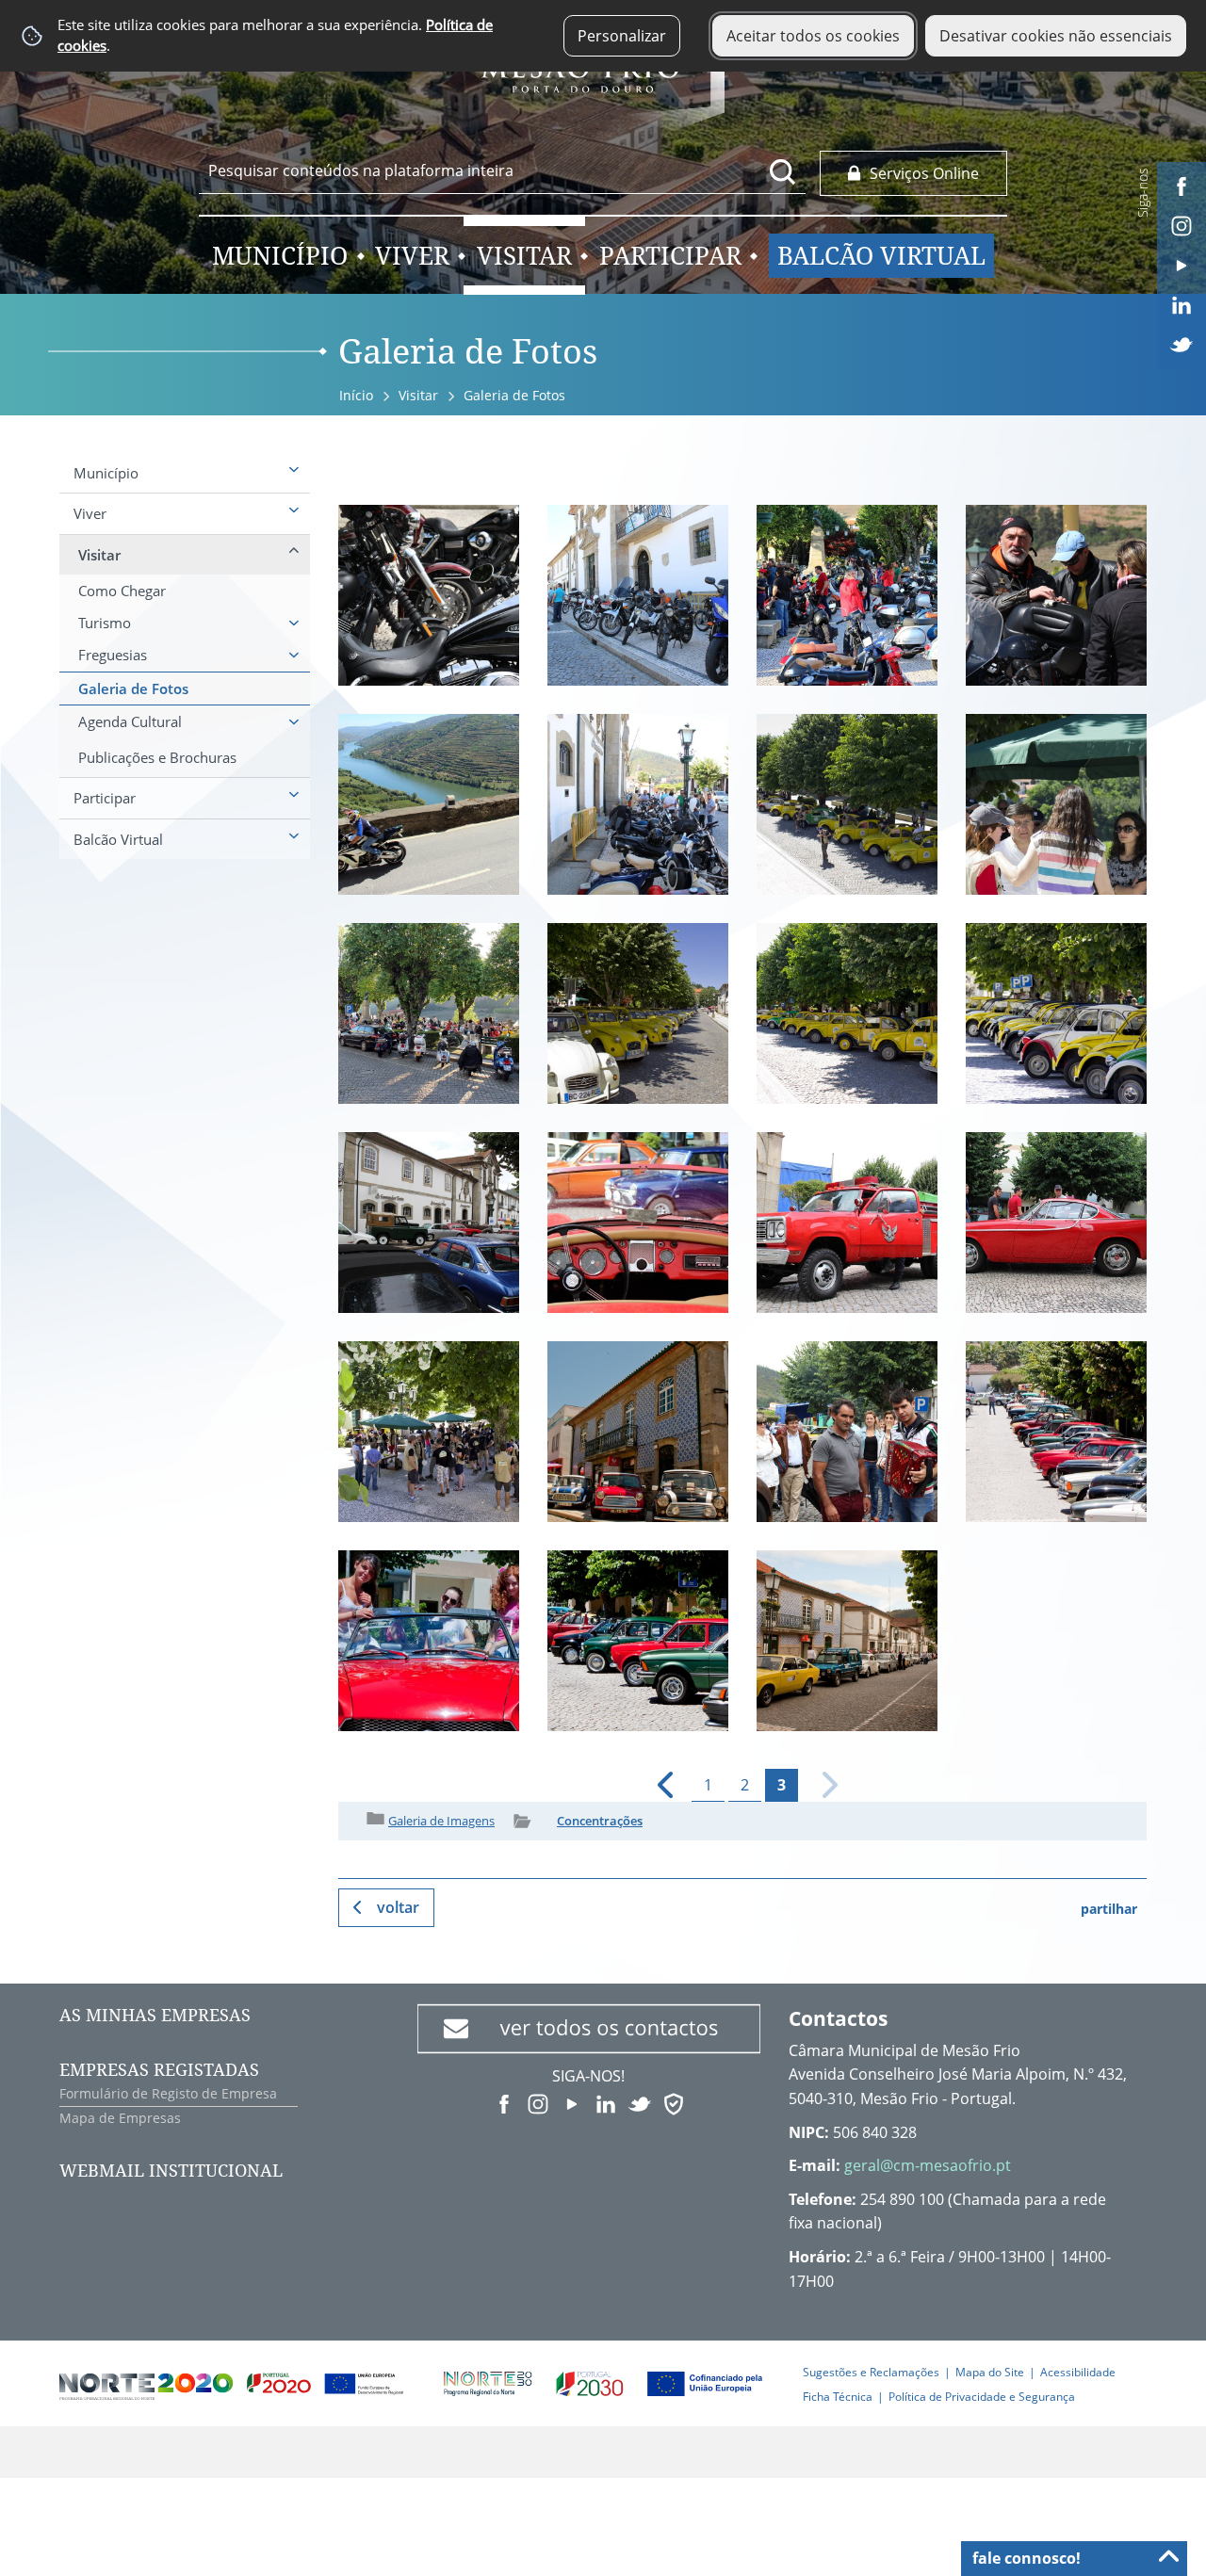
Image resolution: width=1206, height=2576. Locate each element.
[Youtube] (1182, 264)
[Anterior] (657, 1785)
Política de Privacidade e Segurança (982, 2397)
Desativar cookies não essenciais (1056, 36)
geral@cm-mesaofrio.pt (928, 2165)
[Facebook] (1182, 185)
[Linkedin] (1182, 303)
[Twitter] (1182, 343)
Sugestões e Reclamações (871, 2372)
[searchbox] (502, 170)
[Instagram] (1182, 224)
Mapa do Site (990, 2372)
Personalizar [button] (622, 36)
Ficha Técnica (838, 2397)
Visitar (418, 395)
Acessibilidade (1078, 2372)
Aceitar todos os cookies (813, 36)
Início (356, 395)
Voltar (398, 1907)
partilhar (1109, 1909)
